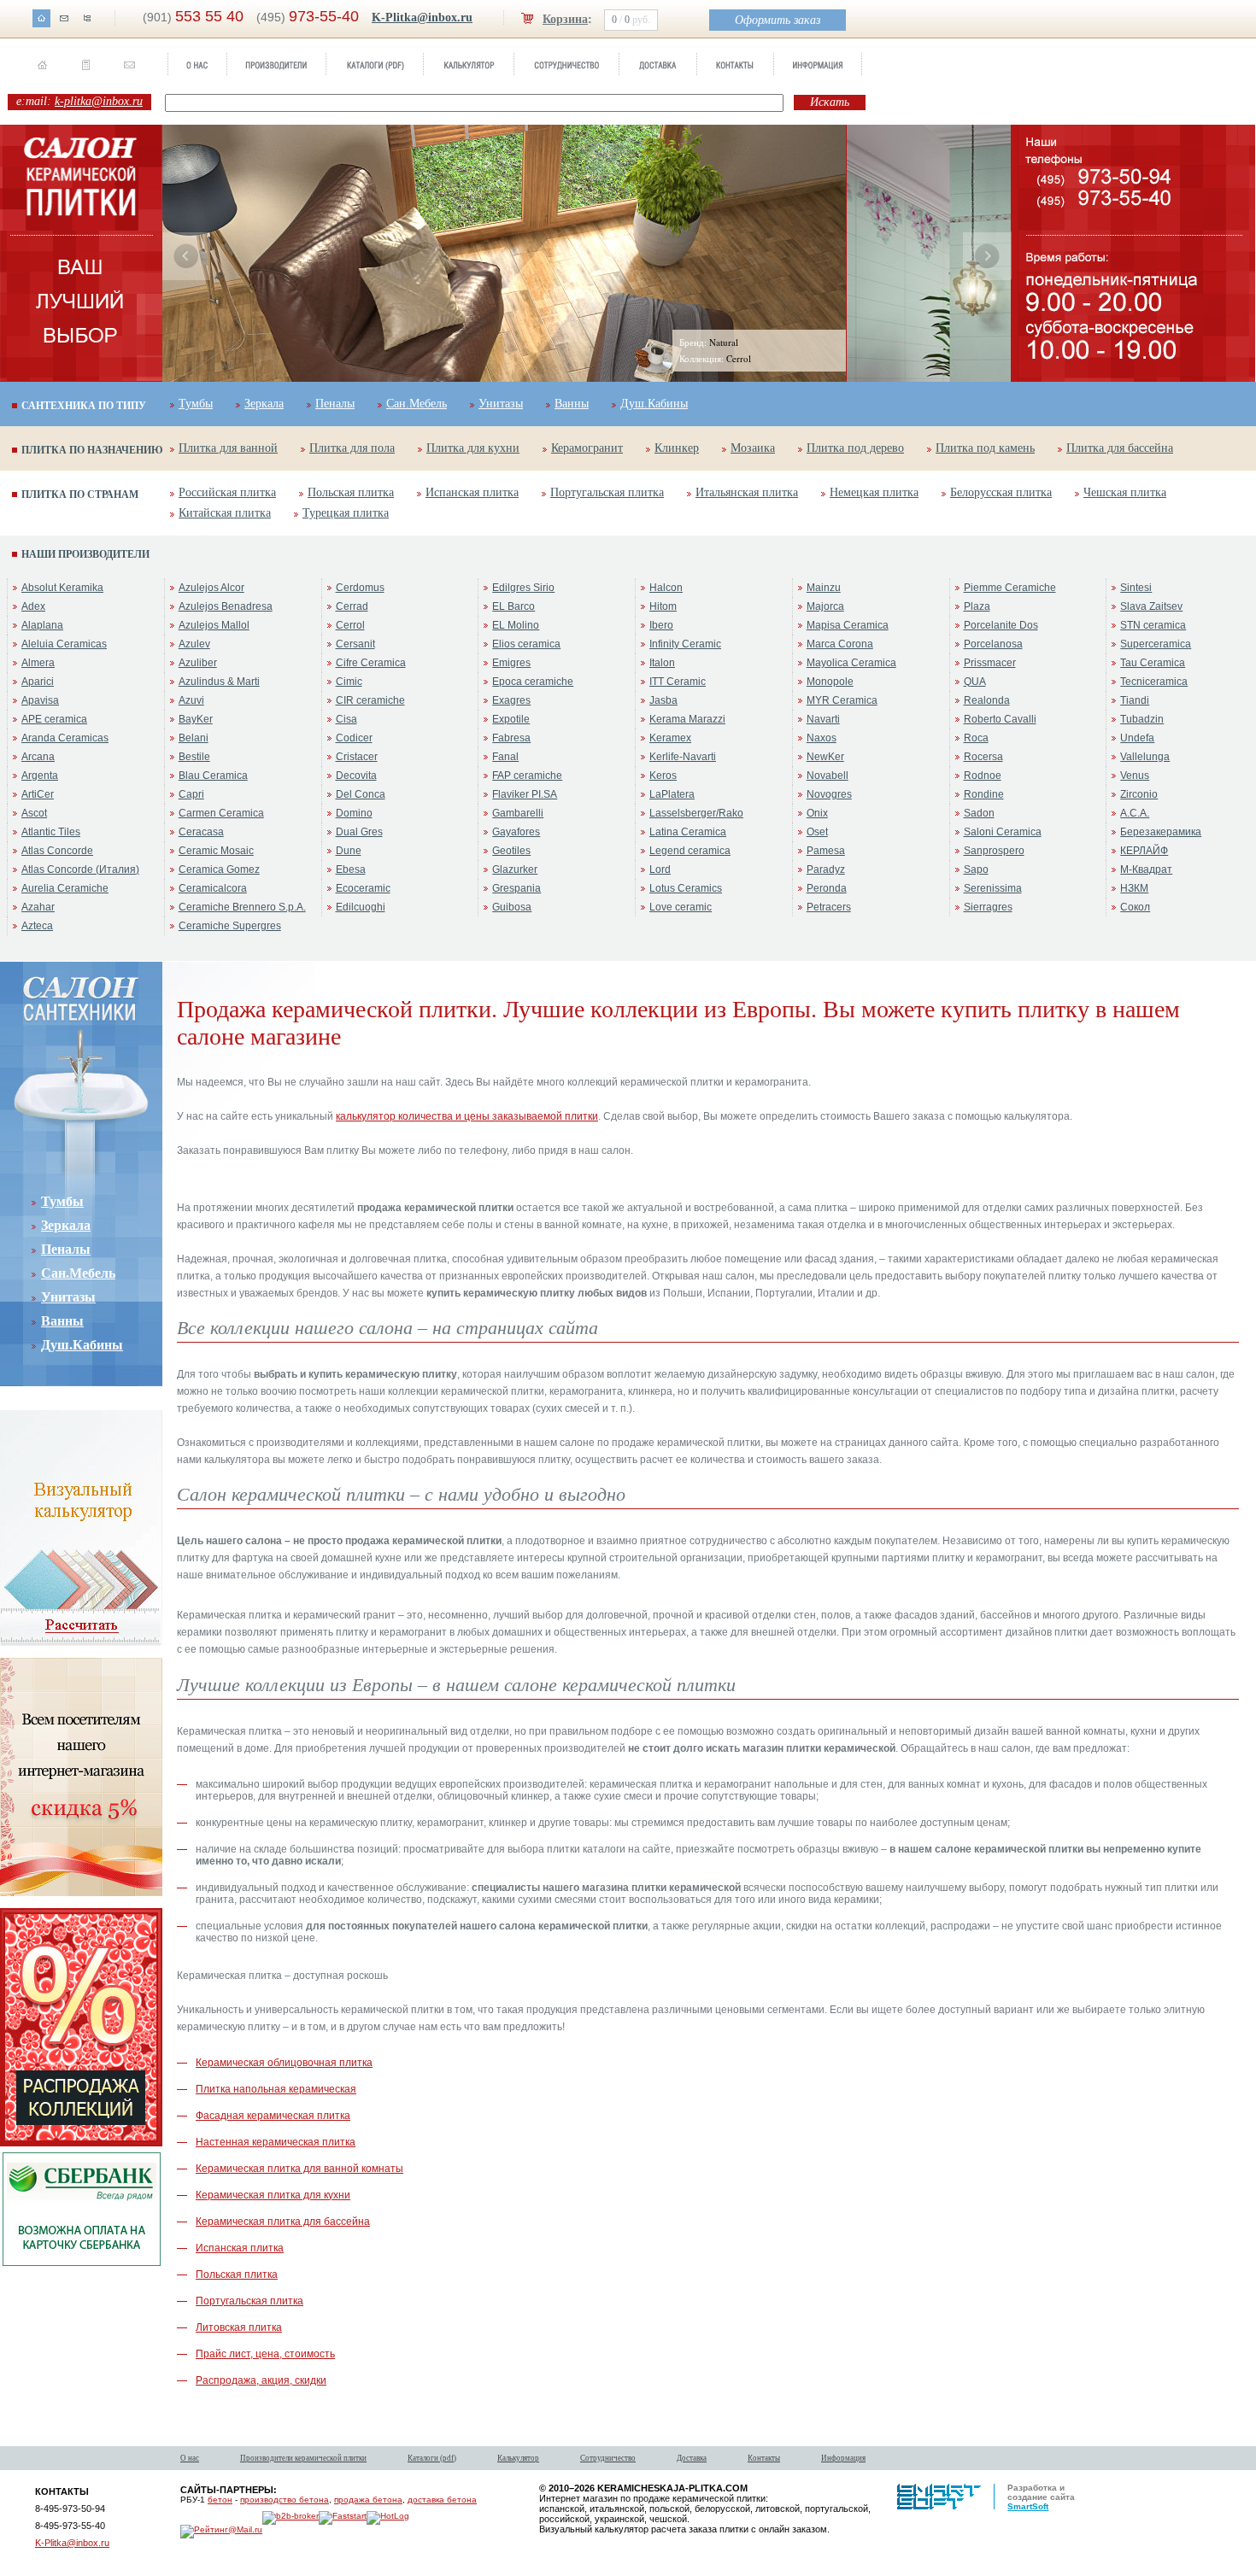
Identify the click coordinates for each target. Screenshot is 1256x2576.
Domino (354, 813)
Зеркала (264, 404)
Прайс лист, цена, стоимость (265, 2354)
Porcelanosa (993, 644)
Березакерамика (1161, 832)
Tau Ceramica (1153, 663)
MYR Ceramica (842, 700)
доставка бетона (442, 2500)
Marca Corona (840, 644)
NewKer (825, 757)
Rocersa (983, 757)
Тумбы (196, 404)
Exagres (511, 700)
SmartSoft (1028, 2506)
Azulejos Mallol (214, 625)
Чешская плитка (1125, 492)
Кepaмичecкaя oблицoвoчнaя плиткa (284, 2063)
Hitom (663, 606)
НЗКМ (1134, 888)
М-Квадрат (1146, 869)
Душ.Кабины (654, 404)
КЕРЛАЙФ (1144, 851)
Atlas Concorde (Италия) (80, 869)
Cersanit (355, 644)
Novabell (828, 776)
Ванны (572, 404)
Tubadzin (1142, 719)
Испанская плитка (472, 492)
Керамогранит (587, 448)
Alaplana (42, 625)
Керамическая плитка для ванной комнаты (299, 2169)
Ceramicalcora (213, 888)
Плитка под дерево (855, 448)
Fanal (505, 757)
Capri (191, 794)
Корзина (565, 19)
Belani (194, 738)
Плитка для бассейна (1120, 448)
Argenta (40, 776)
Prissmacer (990, 663)
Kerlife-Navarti (683, 757)
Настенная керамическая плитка (276, 2142)
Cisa (346, 719)
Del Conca (361, 794)
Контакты (764, 2458)
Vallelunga (1145, 757)
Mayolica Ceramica (851, 663)
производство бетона (285, 2500)
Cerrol (350, 625)
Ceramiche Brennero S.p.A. (242, 907)
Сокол (1135, 907)
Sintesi (1136, 588)
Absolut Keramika (62, 588)
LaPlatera (672, 794)
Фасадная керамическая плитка (273, 2116)
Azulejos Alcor (211, 588)
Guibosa (512, 907)
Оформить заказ (778, 20)
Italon (662, 663)
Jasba (663, 700)
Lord (660, 869)
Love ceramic (681, 907)
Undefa (1137, 738)
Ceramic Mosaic (216, 851)
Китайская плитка (225, 513)
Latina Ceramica (688, 832)
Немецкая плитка (874, 492)
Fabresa (511, 738)
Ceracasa (201, 832)
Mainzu (824, 588)
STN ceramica (1153, 625)
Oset (817, 832)
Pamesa (826, 851)
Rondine (984, 794)
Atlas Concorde (57, 851)
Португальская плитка (607, 492)
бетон (220, 2500)
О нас (190, 2458)
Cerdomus (360, 588)
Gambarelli (518, 813)
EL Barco (514, 606)
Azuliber (198, 663)
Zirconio (1139, 794)
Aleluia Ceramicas (64, 644)
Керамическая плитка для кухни (273, 2195)
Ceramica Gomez (219, 869)
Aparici (38, 682)
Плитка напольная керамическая (276, 2089)
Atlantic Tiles (51, 832)
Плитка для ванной (228, 448)
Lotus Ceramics (686, 888)
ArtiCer (38, 794)
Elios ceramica (526, 644)
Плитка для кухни (473, 448)
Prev (186, 256)
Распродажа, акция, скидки (261, 2380)
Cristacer (357, 757)
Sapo (976, 869)
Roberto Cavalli (1000, 719)
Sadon (979, 813)
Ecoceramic (363, 888)
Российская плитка (227, 492)
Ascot (34, 813)
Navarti (823, 719)
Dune (349, 851)
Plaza (977, 606)
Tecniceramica (1154, 682)
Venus (1135, 776)
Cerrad (352, 606)
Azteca (37, 926)
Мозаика (753, 448)
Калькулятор (518, 2458)
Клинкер (677, 448)
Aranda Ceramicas (65, 738)
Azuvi (191, 700)
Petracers (829, 907)
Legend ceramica (690, 851)
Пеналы (335, 404)
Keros (663, 776)
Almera (38, 663)
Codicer (354, 738)
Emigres (511, 663)
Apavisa (40, 700)
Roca (976, 738)
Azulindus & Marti (219, 682)
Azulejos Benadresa (226, 606)
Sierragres (988, 907)
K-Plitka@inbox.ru (422, 18)
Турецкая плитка (346, 513)
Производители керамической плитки (303, 2458)
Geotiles (511, 851)
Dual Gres (359, 832)
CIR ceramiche (370, 700)
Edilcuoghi (361, 907)
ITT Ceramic (678, 682)
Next (987, 256)
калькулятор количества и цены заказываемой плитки (467, 1116)
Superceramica (1156, 644)
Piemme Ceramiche (1010, 588)
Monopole (830, 682)
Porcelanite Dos (1001, 625)
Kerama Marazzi (687, 719)
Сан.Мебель (417, 404)
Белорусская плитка (1001, 492)
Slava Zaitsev (1151, 606)
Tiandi (1135, 700)
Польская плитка (351, 492)
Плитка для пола (352, 448)
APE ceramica (54, 719)
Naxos (822, 738)
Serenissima (993, 888)
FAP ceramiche (527, 776)
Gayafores (516, 832)
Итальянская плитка (747, 492)
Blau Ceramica (213, 776)
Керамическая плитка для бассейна (283, 2222)
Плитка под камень (985, 448)
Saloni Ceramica (1003, 832)
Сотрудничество (608, 2458)
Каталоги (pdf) (432, 2458)
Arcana (38, 757)
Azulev (194, 644)
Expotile (511, 719)
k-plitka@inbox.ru (99, 101)
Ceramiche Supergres (230, 926)
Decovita (356, 776)
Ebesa (351, 869)
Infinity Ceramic (685, 644)
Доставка (692, 2458)
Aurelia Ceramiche (65, 888)
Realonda (987, 700)
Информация (843, 2458)
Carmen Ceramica (221, 813)
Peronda (827, 888)
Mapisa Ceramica (848, 625)
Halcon (666, 588)
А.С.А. (1135, 813)
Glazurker (515, 869)
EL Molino (516, 625)
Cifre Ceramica (371, 663)
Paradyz (826, 869)
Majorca (825, 606)
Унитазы (501, 404)
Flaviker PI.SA (525, 794)
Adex (33, 606)
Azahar (38, 907)
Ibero (661, 625)
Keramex (670, 738)
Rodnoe (983, 776)
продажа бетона (368, 2500)
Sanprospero (994, 851)
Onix (817, 813)
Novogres (829, 794)
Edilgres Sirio (523, 588)
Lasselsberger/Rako (696, 813)
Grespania (516, 888)
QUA (975, 682)
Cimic (349, 682)
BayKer (196, 719)
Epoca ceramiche (533, 682)
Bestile (194, 757)
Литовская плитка (239, 2327)
